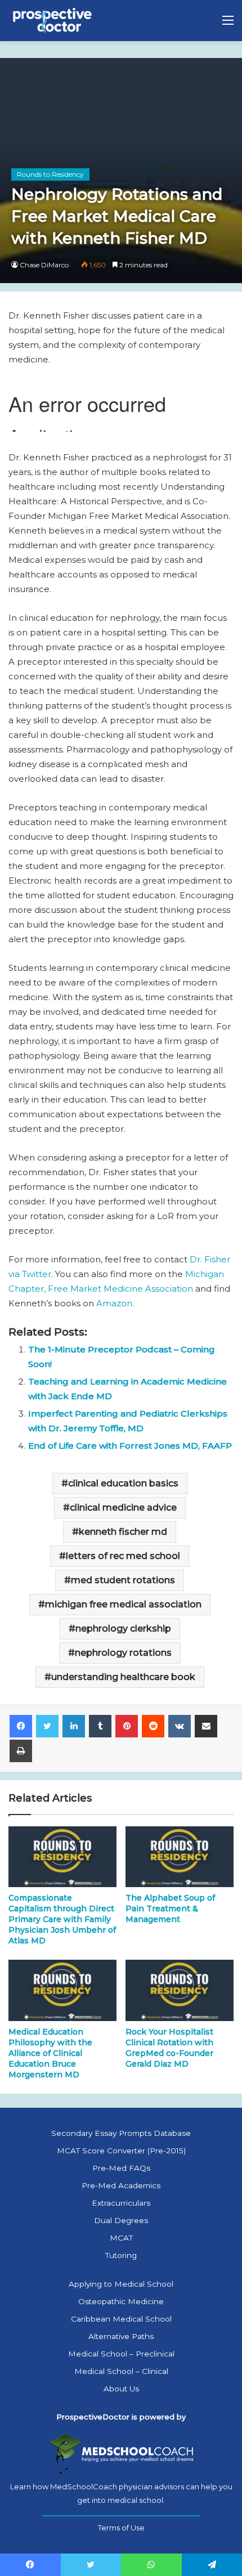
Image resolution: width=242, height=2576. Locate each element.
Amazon (114, 1303)
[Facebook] (21, 1726)
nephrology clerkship (123, 1629)
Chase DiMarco (44, 265)
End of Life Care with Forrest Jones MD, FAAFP (130, 1446)
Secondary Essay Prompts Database (121, 2133)
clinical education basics (123, 1483)
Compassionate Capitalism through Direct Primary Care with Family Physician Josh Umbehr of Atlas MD (62, 1919)
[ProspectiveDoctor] (53, 21)
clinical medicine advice (123, 1507)
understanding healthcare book (123, 1677)
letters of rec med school (123, 1556)
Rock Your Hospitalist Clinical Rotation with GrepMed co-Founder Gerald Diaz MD (169, 2048)
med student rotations (123, 1580)
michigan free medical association (123, 1604)
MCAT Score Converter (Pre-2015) (121, 2151)
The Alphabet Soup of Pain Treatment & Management (170, 1909)
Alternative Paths (121, 2336)
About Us (121, 2389)
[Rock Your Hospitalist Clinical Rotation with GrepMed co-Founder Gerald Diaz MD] (180, 1990)
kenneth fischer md (123, 1532)
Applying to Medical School (121, 2284)
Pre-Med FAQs (121, 2168)
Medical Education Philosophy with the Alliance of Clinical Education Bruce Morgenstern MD (50, 2053)
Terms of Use (121, 2528)
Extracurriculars (121, 2203)
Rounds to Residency (50, 174)
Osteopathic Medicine (121, 2301)
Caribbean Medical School (121, 2319)
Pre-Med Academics (121, 2185)
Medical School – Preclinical (121, 2354)
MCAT (121, 2238)
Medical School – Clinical (121, 2371)
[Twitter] (47, 1726)
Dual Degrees (121, 2220)
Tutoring (121, 2255)
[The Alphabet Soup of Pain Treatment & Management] (180, 1857)
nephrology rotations (123, 1653)
